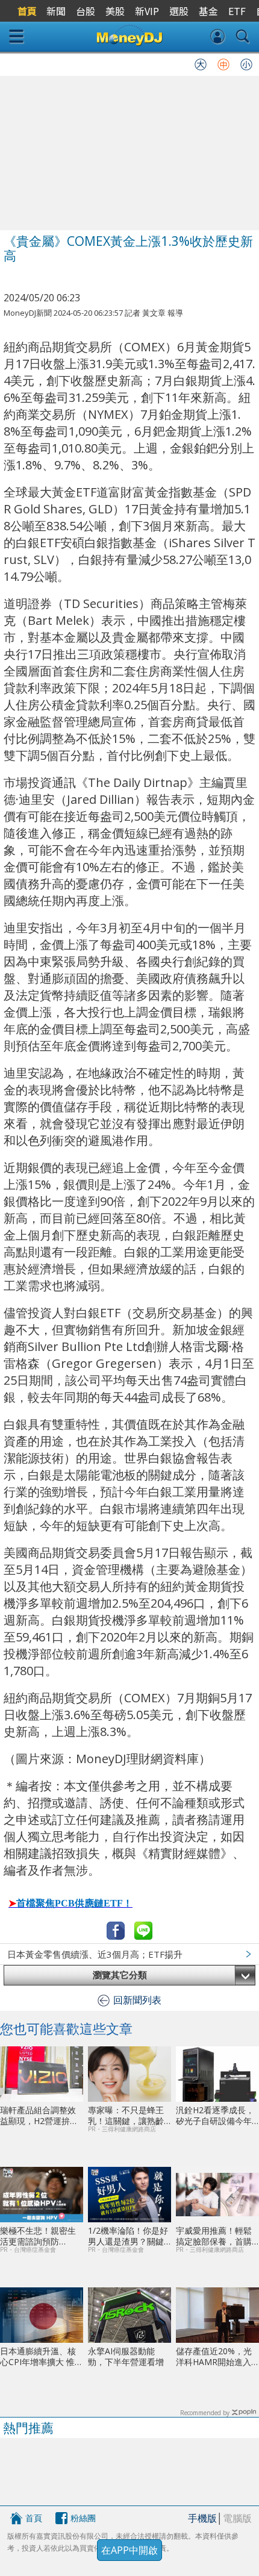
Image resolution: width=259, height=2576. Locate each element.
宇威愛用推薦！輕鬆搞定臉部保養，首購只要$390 (214, 2236)
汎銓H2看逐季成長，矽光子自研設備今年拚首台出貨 (215, 2115)
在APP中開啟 (129, 2550)
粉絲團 (83, 2518)
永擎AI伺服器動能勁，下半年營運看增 (126, 2356)
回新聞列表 (137, 2000)
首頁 (34, 2518)
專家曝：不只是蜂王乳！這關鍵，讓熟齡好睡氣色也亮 (126, 2115)
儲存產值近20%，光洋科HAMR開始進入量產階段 (214, 2356)
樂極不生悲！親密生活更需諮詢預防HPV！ (38, 2236)
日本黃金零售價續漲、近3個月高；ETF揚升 (95, 1954)
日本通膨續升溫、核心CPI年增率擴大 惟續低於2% (38, 2356)
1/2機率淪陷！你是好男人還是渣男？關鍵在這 (128, 2236)
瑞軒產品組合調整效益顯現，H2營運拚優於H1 (39, 2115)
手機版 (202, 2518)
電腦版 (237, 2518)
